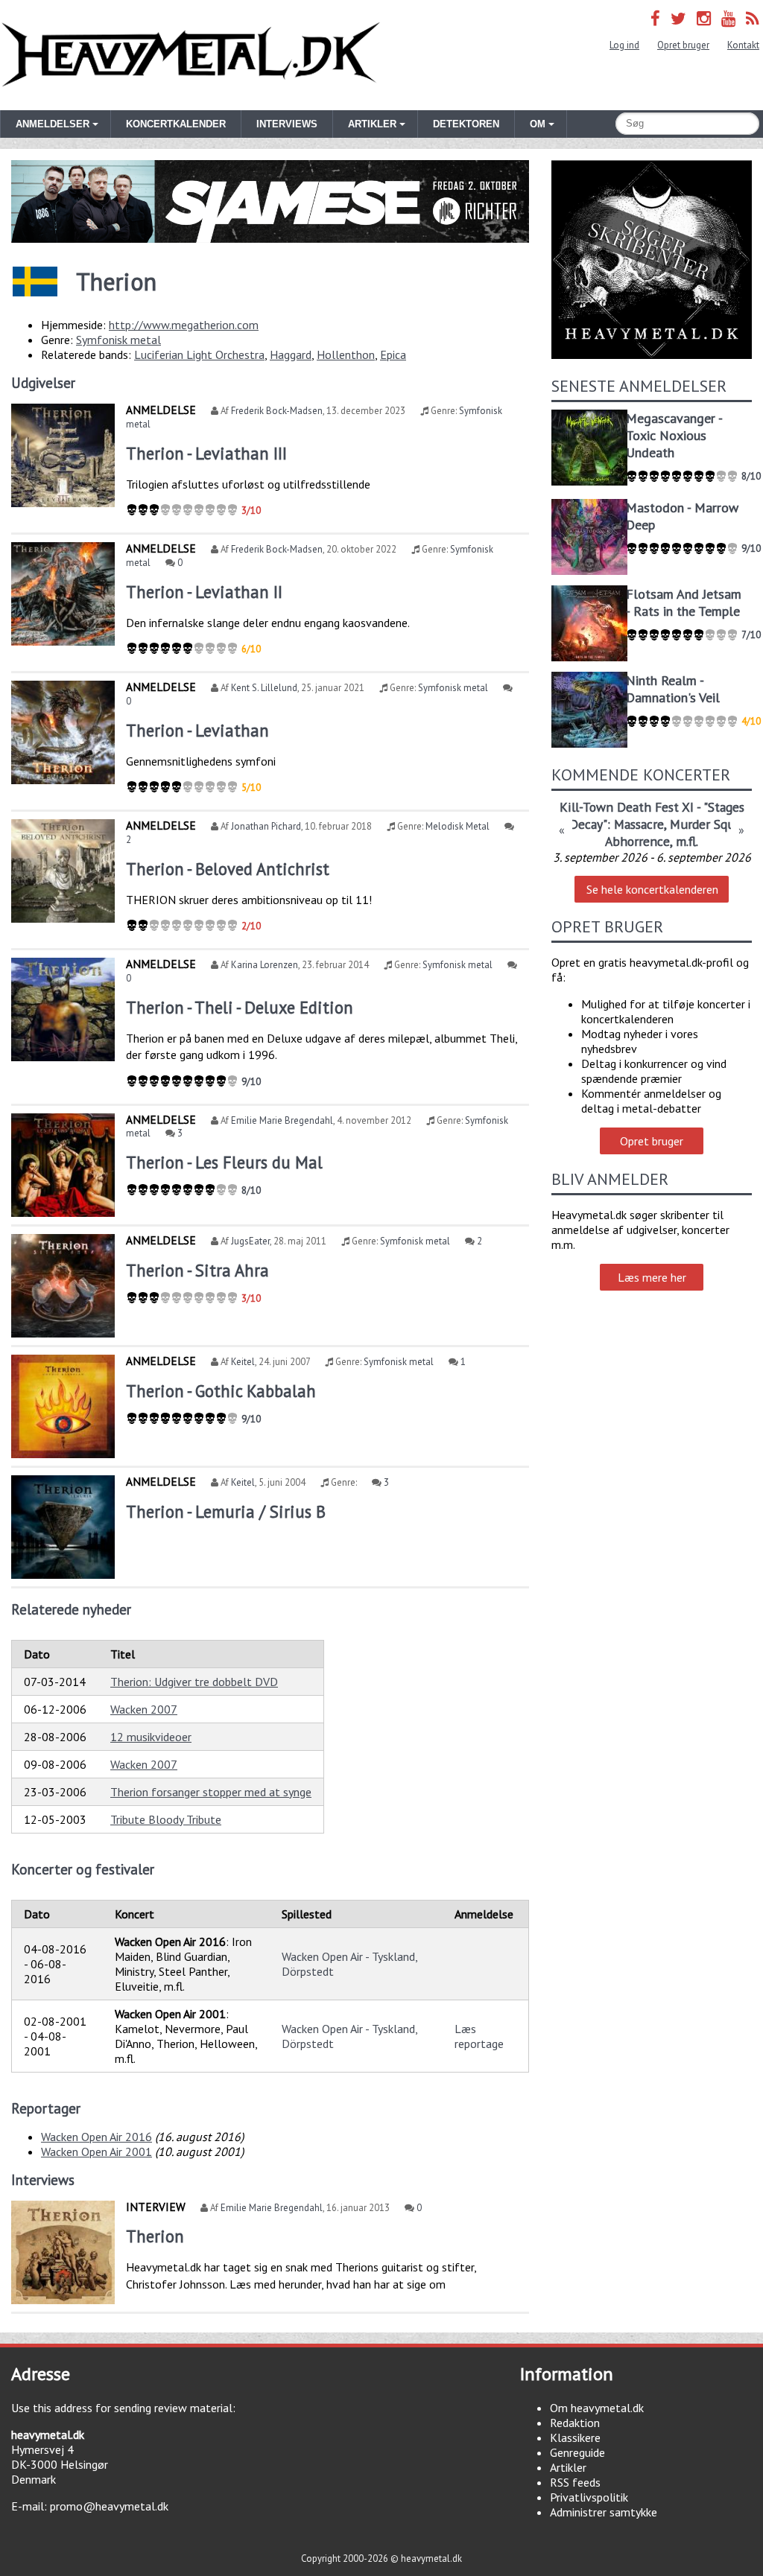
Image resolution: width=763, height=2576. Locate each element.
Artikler (568, 2467)
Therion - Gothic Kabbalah (221, 1391)
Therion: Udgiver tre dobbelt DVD (194, 1682)
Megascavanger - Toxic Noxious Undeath (674, 435)
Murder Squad (709, 824)
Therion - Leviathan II (204, 592)
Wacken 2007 (144, 1709)
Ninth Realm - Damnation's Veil (673, 689)
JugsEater (250, 1241)
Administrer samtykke (604, 2512)
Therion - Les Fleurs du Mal (224, 1162)
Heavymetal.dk (191, 55)
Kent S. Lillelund (264, 688)
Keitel (243, 1362)
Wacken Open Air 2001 (96, 2152)
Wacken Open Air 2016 (96, 2137)
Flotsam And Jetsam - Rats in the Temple (684, 602)
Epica (393, 354)
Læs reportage (479, 2036)
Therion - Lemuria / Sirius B (226, 1511)
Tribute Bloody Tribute (166, 1819)
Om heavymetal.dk (597, 2408)
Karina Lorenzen (265, 965)
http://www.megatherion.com (184, 325)
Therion (155, 2236)
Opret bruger (683, 45)
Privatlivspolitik (589, 2497)
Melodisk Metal (458, 826)
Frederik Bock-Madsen (277, 411)
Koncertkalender (176, 124)
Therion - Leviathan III (206, 453)
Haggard (291, 354)
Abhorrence (637, 841)
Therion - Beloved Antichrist (228, 869)
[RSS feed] (753, 18)
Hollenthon (346, 354)
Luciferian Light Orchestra (199, 354)
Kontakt (743, 45)
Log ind (624, 45)
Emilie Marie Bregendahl (282, 1120)
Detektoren (466, 124)
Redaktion (575, 2423)
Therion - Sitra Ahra (197, 1270)
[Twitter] (678, 18)
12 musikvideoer (151, 1737)
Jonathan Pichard (266, 826)
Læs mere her (652, 1277)
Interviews (287, 124)
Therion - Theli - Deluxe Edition (240, 1007)
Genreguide (577, 2452)
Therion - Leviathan (197, 730)
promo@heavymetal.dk (109, 2506)
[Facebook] (655, 18)
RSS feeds (575, 2482)
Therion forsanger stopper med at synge (211, 1792)
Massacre (639, 824)
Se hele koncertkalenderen (652, 889)
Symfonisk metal (118, 340)
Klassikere (575, 2437)
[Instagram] (704, 18)
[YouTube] (728, 18)
